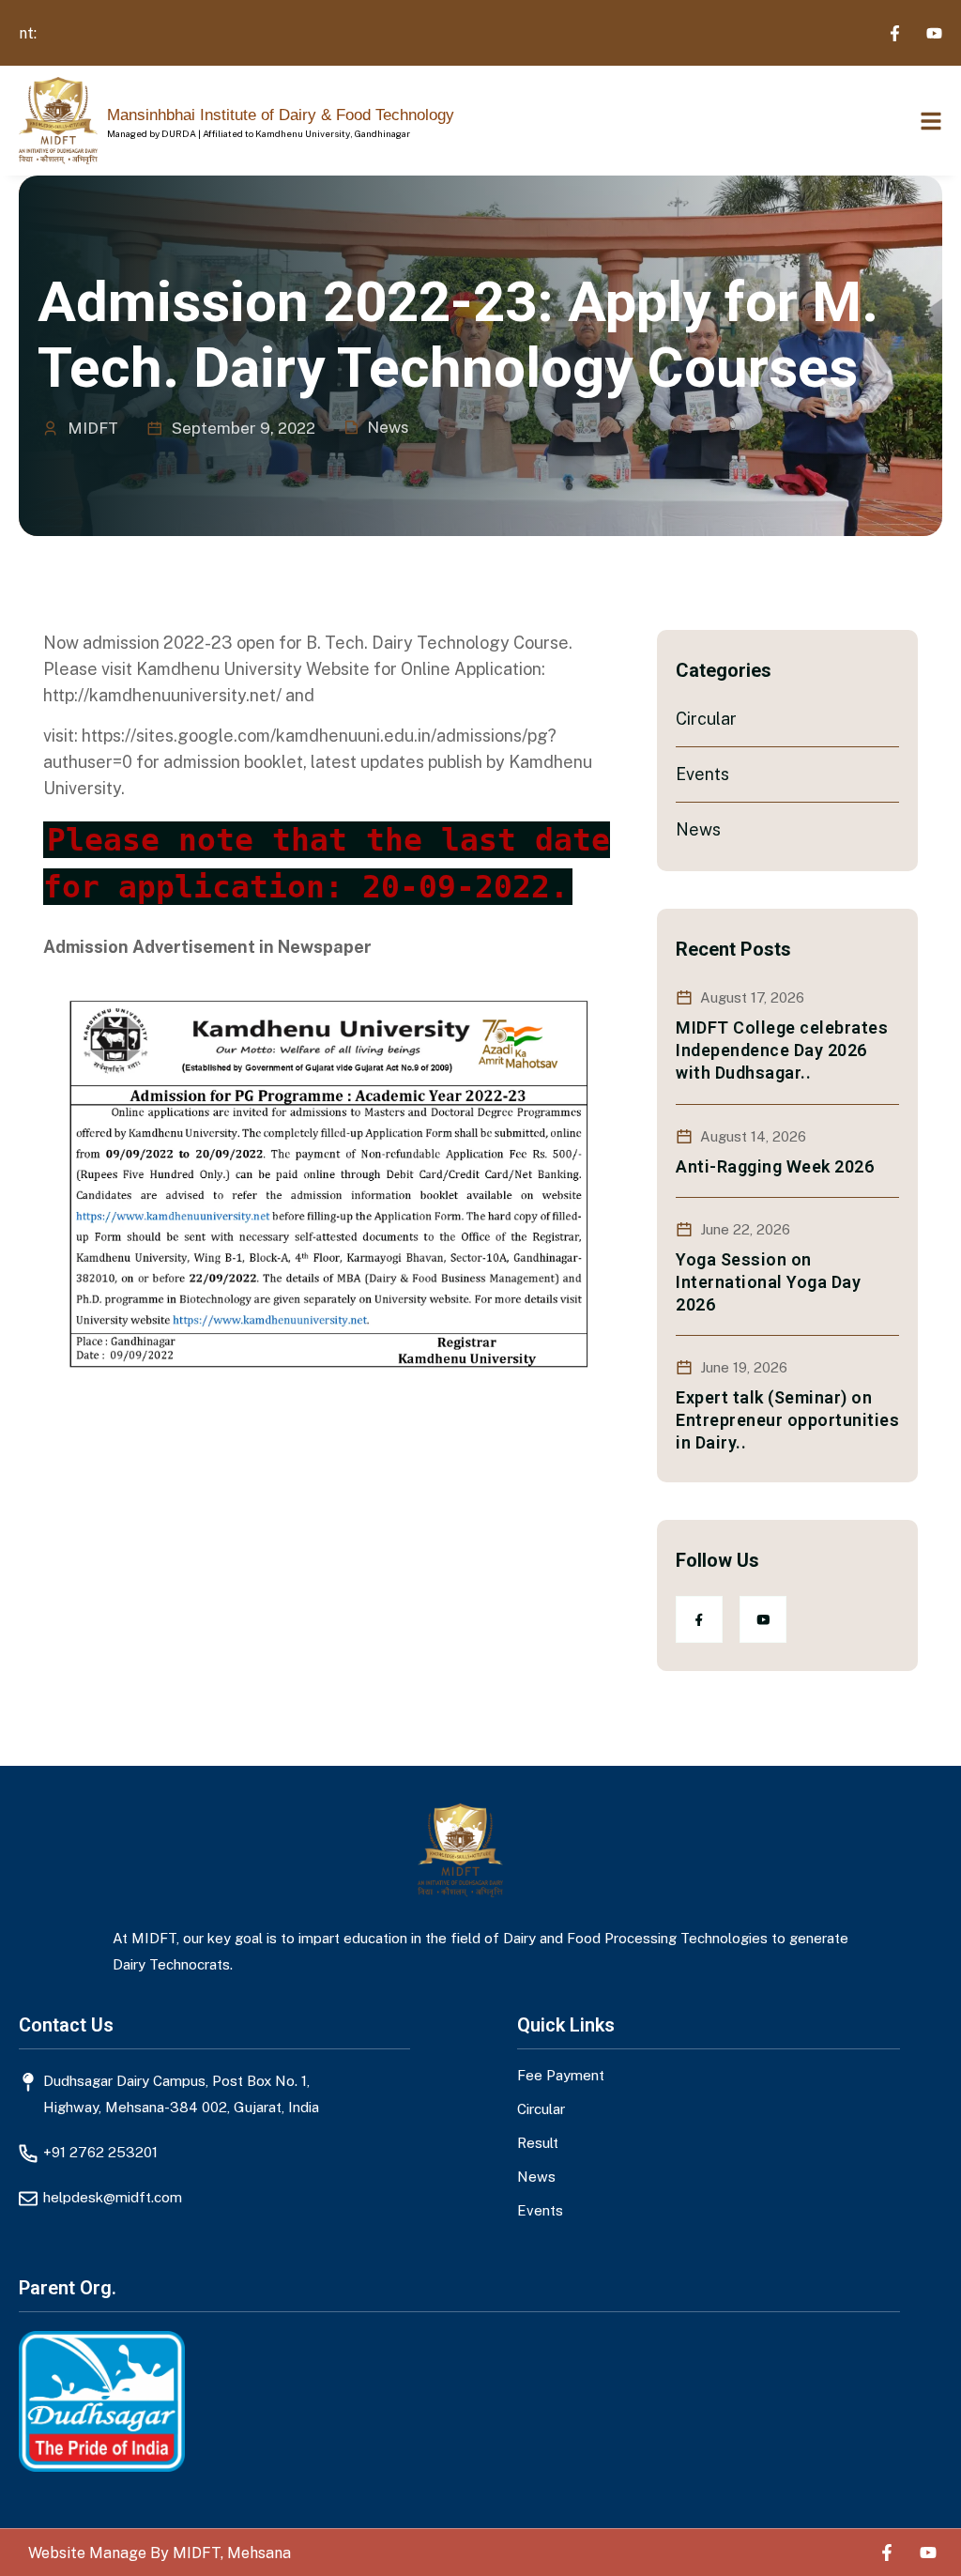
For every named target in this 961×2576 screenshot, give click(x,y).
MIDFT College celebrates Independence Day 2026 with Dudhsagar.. (782, 1050)
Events (702, 774)
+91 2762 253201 (100, 2152)
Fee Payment (561, 2075)
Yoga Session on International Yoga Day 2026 (768, 1282)
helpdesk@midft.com (113, 2197)
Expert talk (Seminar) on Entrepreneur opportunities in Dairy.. (787, 1420)
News (388, 427)
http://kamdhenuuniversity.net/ (162, 695)
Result (538, 2142)
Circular (706, 719)
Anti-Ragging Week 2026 (775, 1166)
